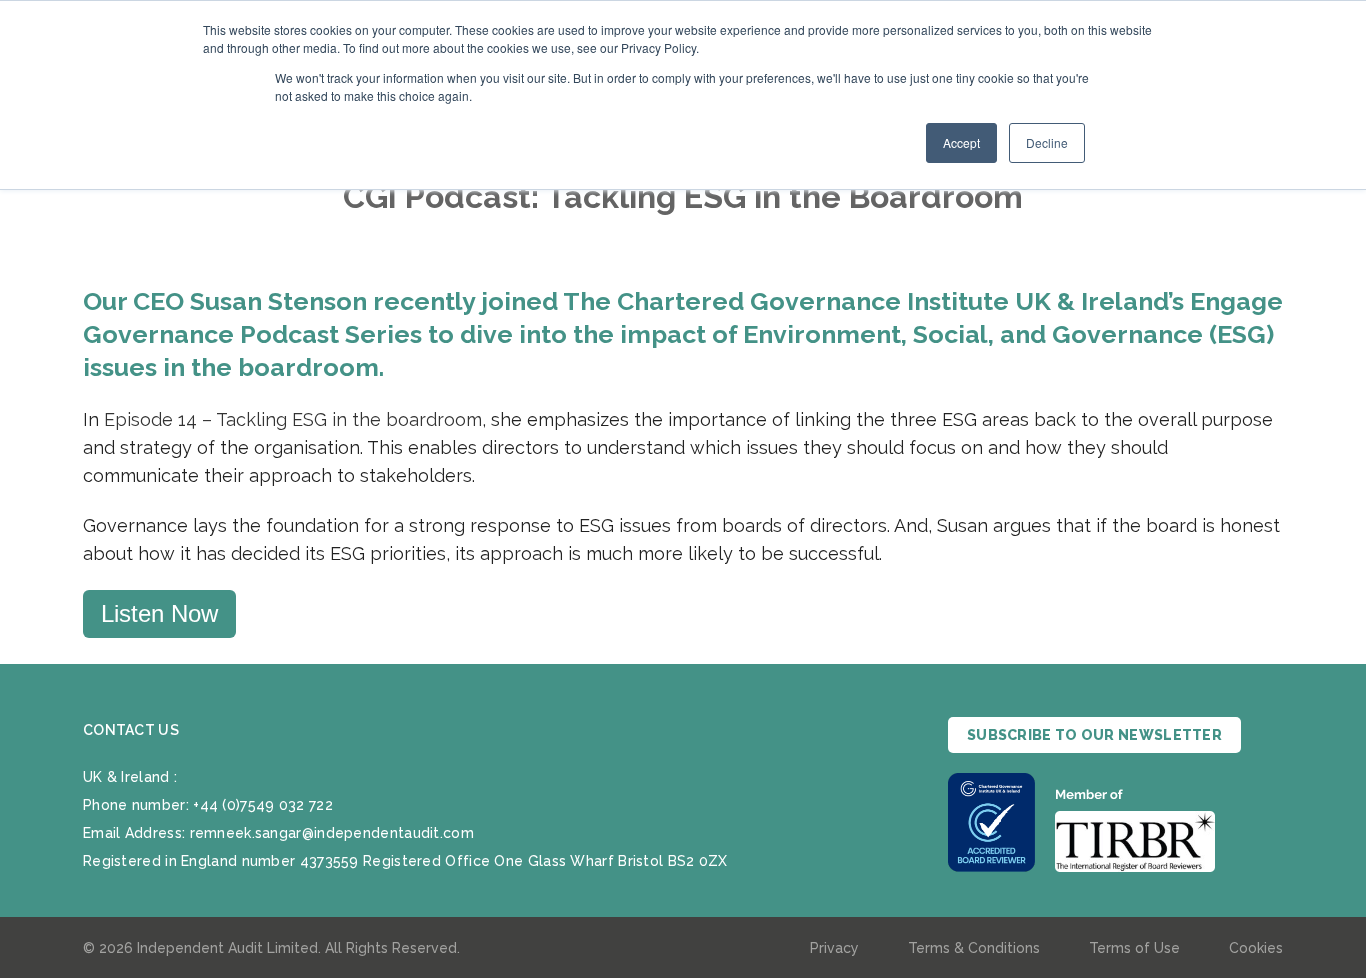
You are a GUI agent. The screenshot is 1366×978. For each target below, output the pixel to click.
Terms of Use (1134, 948)
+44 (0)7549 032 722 (263, 805)
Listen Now (159, 613)
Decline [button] (1047, 142)
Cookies (1256, 948)
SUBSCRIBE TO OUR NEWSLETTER (1094, 735)
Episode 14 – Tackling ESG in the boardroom (293, 419)
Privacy (834, 948)
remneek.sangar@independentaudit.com (332, 833)
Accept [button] (961, 142)
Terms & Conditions (974, 948)
